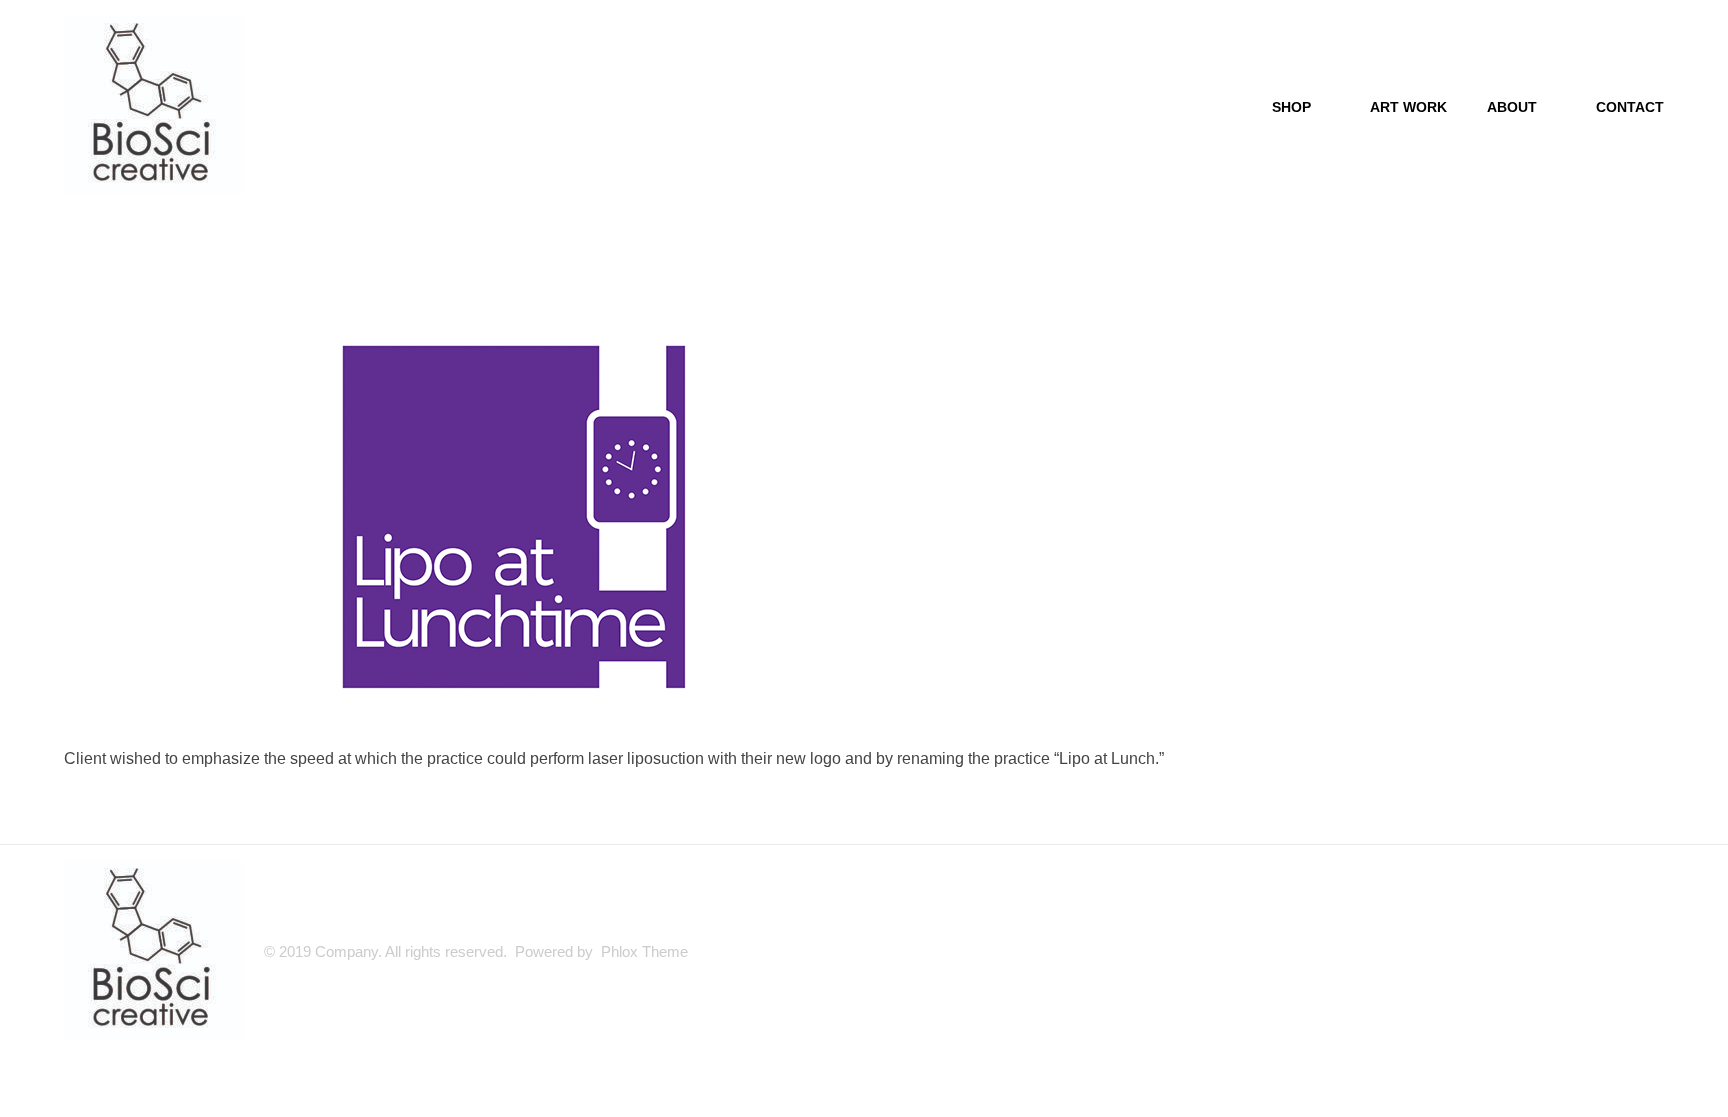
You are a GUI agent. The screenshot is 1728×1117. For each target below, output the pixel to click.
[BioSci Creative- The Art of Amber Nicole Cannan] (154, 105)
